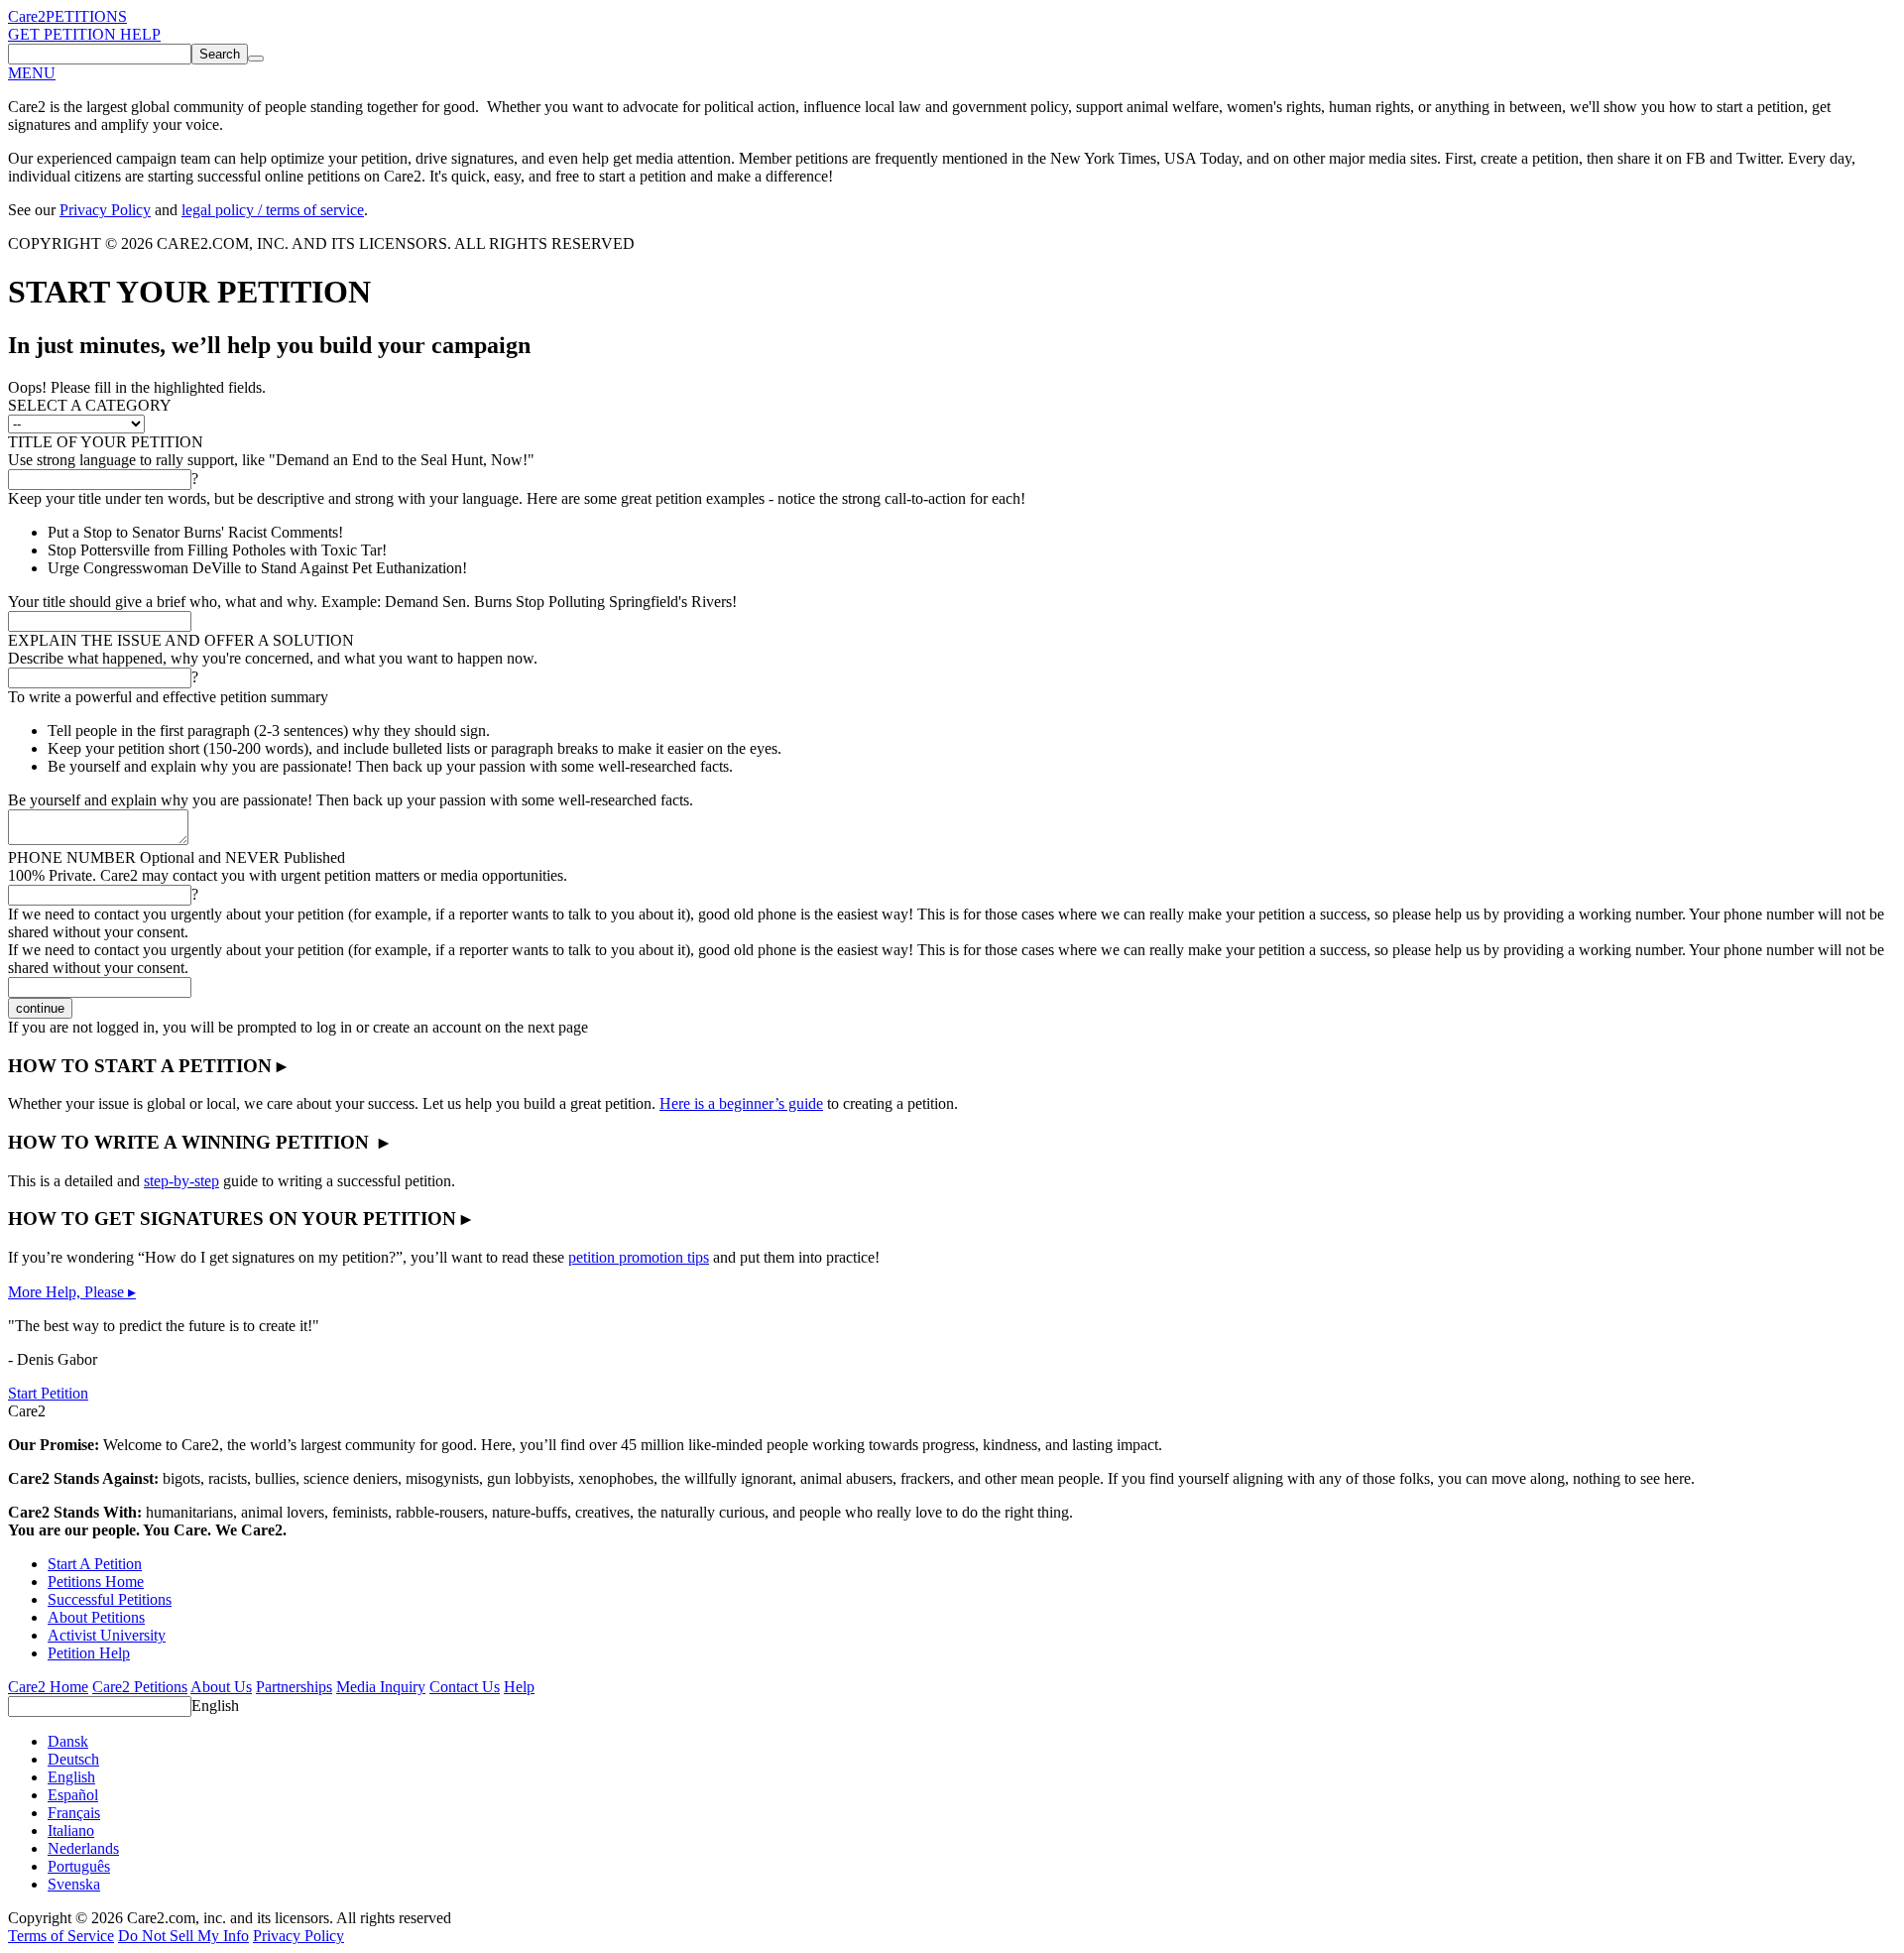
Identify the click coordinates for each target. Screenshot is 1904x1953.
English (215, 1706)
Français (74, 1813)
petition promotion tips (639, 1257)
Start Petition (48, 1393)
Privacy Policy (105, 210)
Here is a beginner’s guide (741, 1103)
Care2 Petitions (140, 1687)
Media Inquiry (381, 1687)
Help (519, 1687)
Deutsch (73, 1759)
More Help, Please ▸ (72, 1292)
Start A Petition (95, 1564)
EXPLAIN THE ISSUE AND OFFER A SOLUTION (181, 640)
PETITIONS (86, 16)
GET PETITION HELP (84, 34)
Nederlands (83, 1848)
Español (73, 1795)
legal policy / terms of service (273, 210)
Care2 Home (48, 1687)
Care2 (27, 16)
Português (79, 1866)
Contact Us (465, 1687)
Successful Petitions (110, 1599)
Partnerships (294, 1687)
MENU (32, 73)
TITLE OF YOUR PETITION (106, 442)
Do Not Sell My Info (183, 1936)
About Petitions (96, 1617)
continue (40, 1008)
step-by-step (181, 1181)
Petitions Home (96, 1582)
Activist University (107, 1635)
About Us (221, 1687)
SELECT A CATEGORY (90, 405)
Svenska (74, 1884)
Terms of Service (61, 1936)
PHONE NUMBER (177, 857)
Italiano (71, 1831)
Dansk (68, 1741)
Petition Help (89, 1653)
